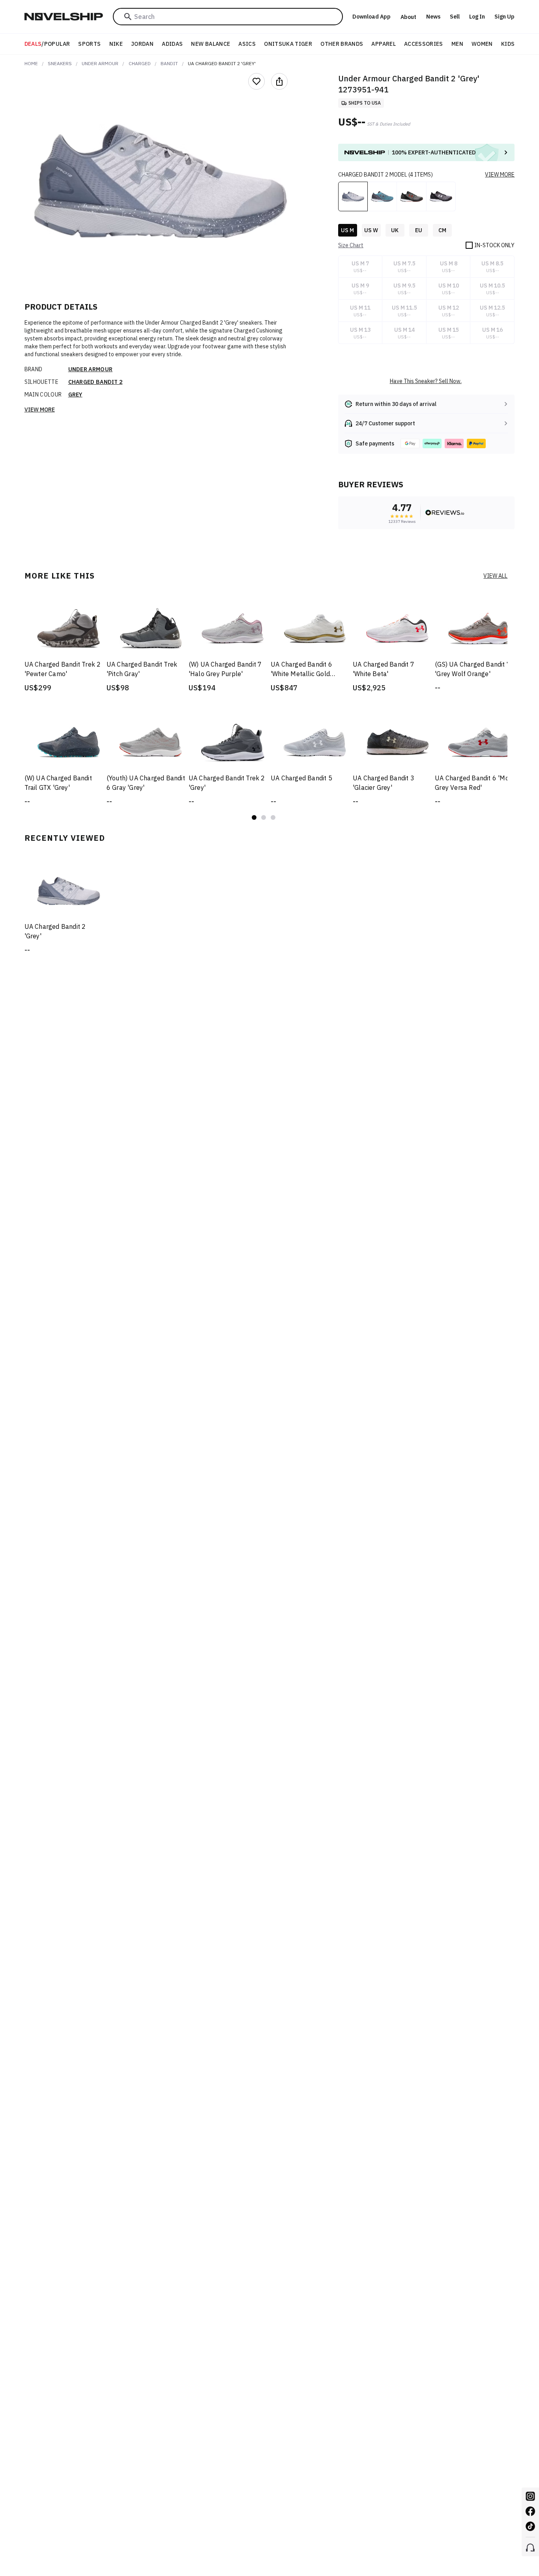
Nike (116, 44)
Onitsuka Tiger (288, 44)
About (408, 17)
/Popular (47, 44)
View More (40, 410)
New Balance (211, 44)
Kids (508, 44)
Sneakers (60, 63)
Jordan (142, 44)
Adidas (172, 44)
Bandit (169, 63)
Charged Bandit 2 (95, 382)
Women (482, 44)
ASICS (247, 44)
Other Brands (342, 44)
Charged (140, 63)
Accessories (424, 44)
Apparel (383, 44)
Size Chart (351, 245)
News (433, 17)
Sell (455, 17)
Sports (89, 44)
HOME (31, 63)
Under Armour (100, 63)
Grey (75, 395)
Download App (371, 17)
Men (457, 44)
